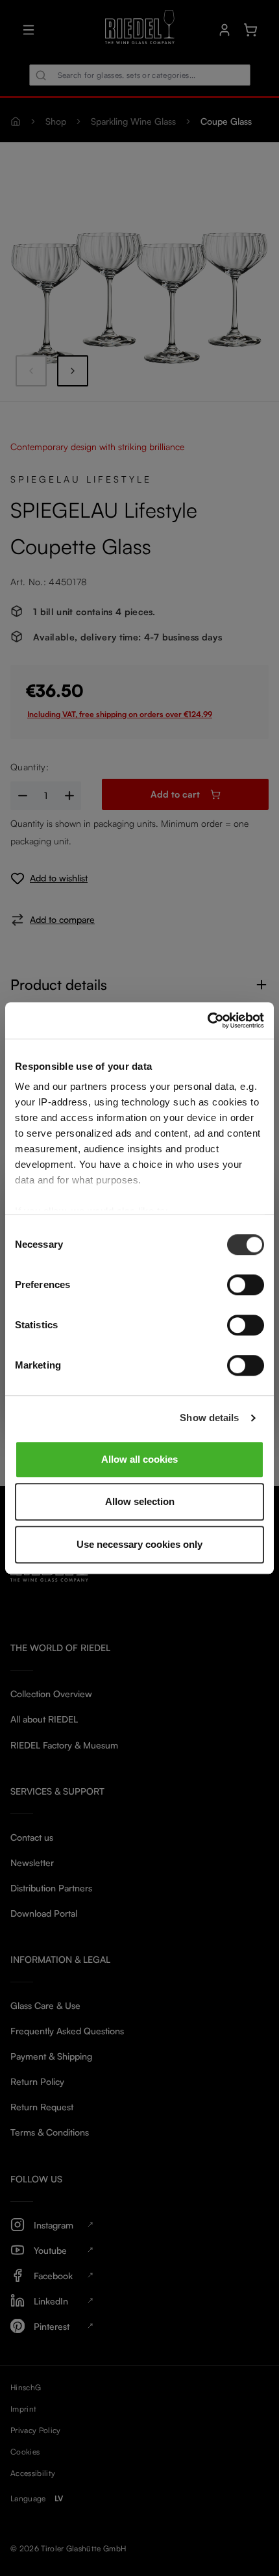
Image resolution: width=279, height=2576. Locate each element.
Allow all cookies (139, 1459)
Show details (209, 1418)
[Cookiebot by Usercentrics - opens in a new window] (207, 1020)
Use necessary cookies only (139, 1544)
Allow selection (140, 1501)
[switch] (246, 1285)
